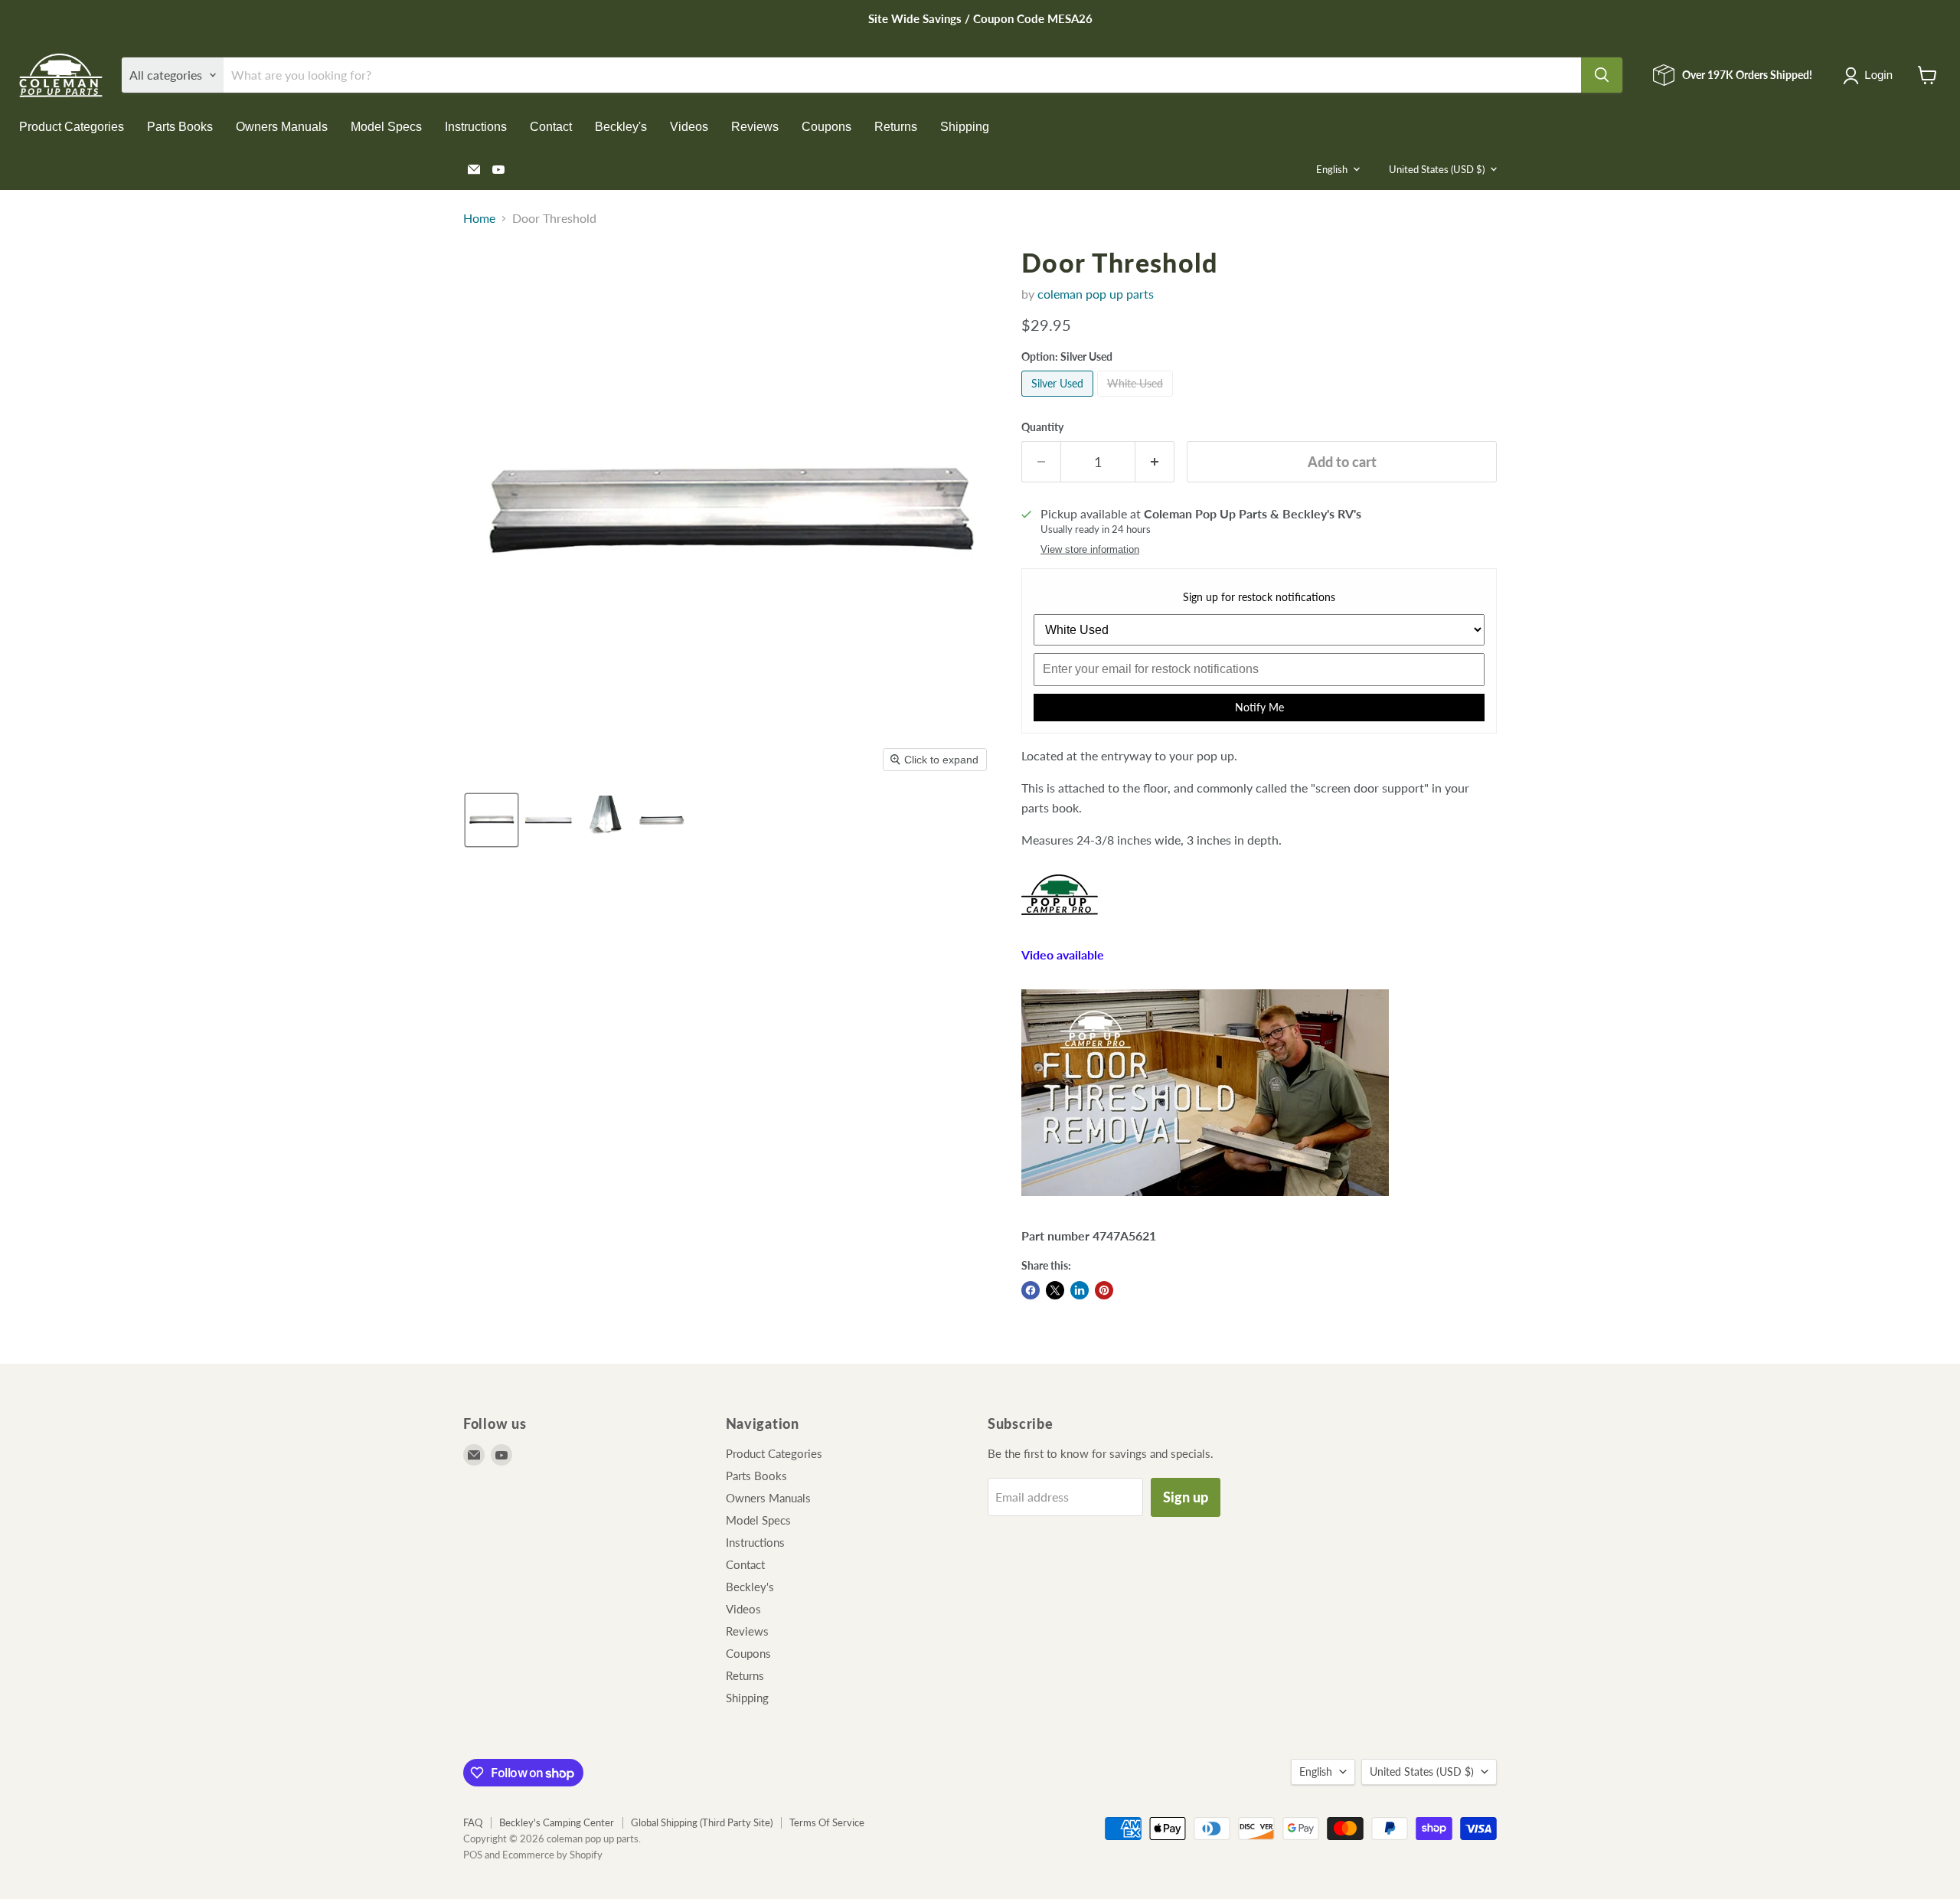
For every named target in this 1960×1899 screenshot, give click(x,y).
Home (479, 218)
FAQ (473, 1822)
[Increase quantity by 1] (1155, 462)
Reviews (755, 127)
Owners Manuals (282, 127)
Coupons (826, 127)
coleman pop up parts (1096, 294)
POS (473, 1855)
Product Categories (72, 127)
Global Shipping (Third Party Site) (702, 1822)
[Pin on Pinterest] (1104, 1290)
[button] (1871, 76)
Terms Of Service (827, 1822)
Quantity (1042, 427)
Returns (896, 127)
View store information (1090, 550)
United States (1437, 169)
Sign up (1186, 1497)
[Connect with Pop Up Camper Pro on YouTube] (1060, 922)
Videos (689, 127)
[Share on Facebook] (1031, 1290)
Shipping (965, 127)
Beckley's (621, 127)
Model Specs (386, 127)
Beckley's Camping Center (557, 1822)
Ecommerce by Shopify (552, 1855)
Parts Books (180, 127)
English (1332, 169)
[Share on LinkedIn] (1080, 1290)
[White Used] (1137, 399)
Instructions (476, 127)
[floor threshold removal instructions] (1205, 1203)
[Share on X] (1055, 1290)
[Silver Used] (1059, 399)
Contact (551, 127)
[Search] (1602, 75)
